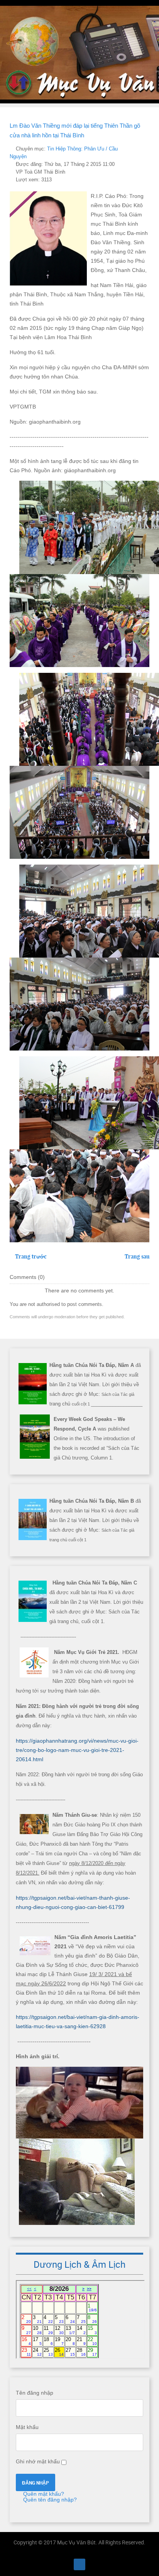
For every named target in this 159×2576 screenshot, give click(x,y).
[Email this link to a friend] (147, 149)
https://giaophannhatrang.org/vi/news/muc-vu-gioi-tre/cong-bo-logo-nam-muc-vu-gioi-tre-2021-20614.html (77, 1750)
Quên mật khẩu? (43, 2494)
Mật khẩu (27, 2427)
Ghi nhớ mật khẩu (38, 2461)
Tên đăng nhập (35, 2393)
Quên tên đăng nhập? (49, 2500)
